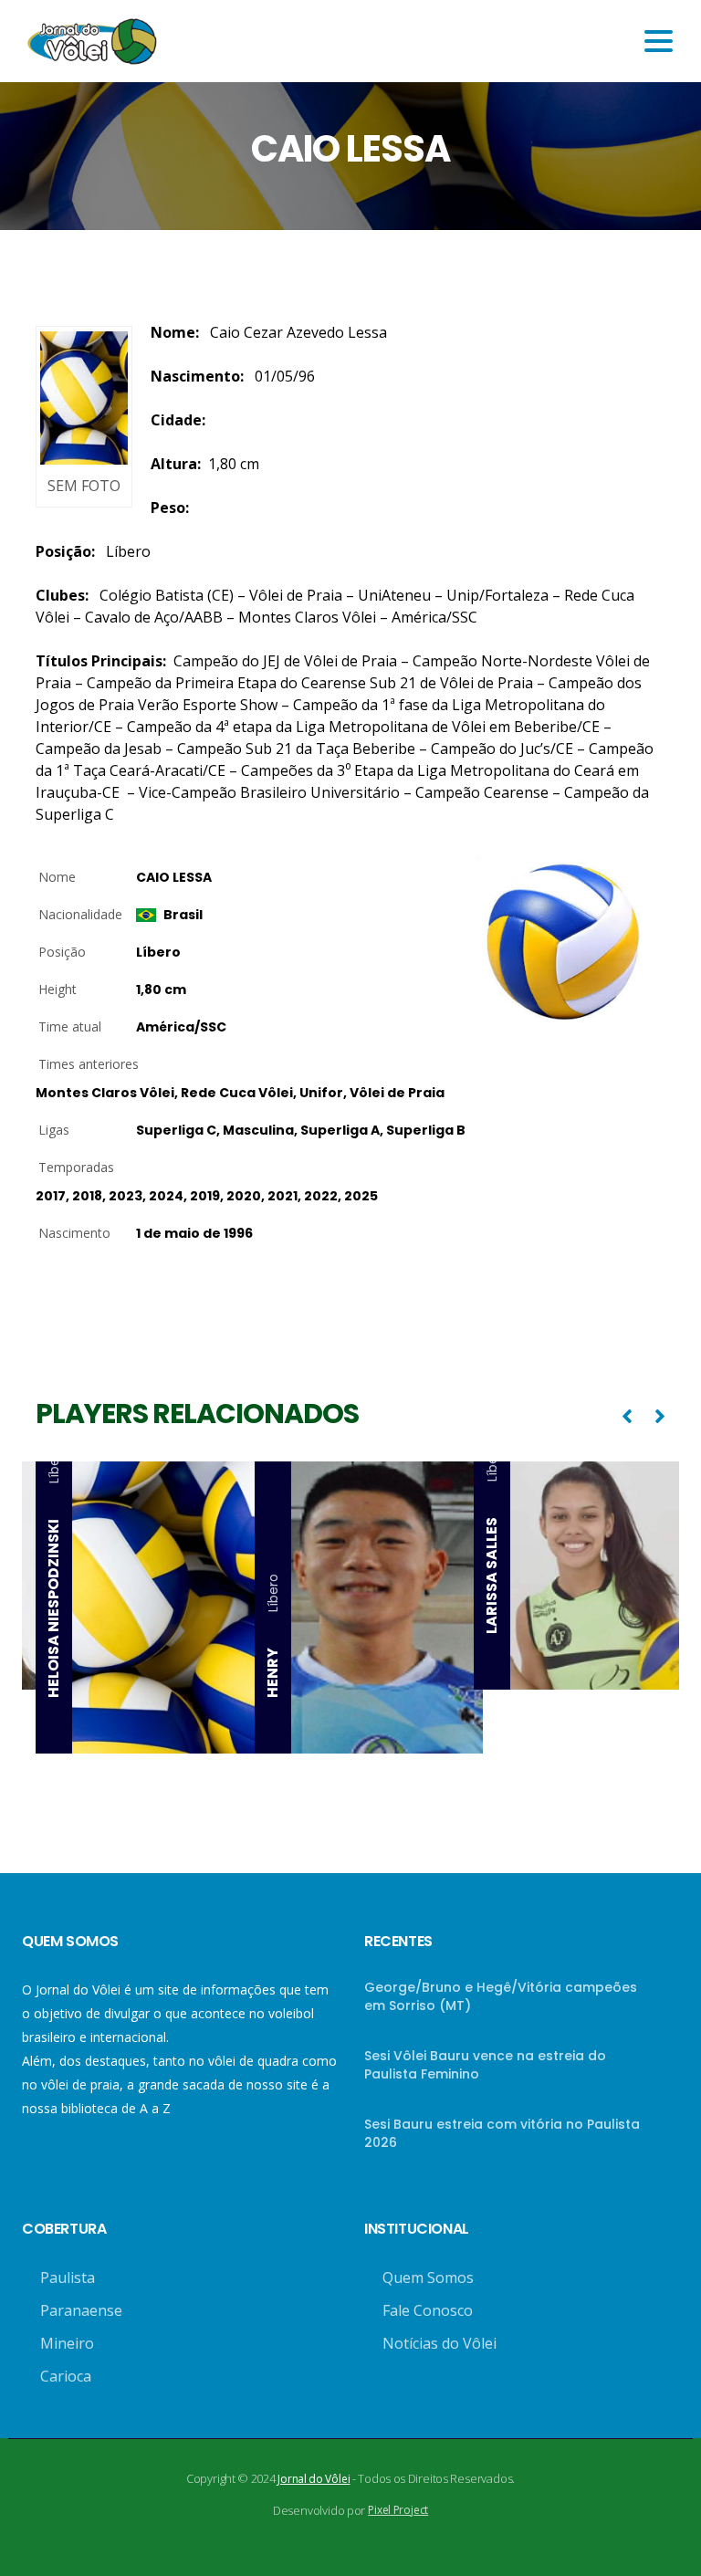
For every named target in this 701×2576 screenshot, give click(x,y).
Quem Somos (428, 2278)
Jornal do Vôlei (314, 2479)
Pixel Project (398, 2510)
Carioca (66, 2376)
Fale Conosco (428, 2310)
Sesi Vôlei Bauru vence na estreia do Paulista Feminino (485, 2065)
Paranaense (81, 2310)
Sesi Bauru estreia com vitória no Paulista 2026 (502, 2133)
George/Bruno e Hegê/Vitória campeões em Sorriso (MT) (501, 1996)
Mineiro (67, 2343)
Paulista (68, 2278)
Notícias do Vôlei (439, 2343)
